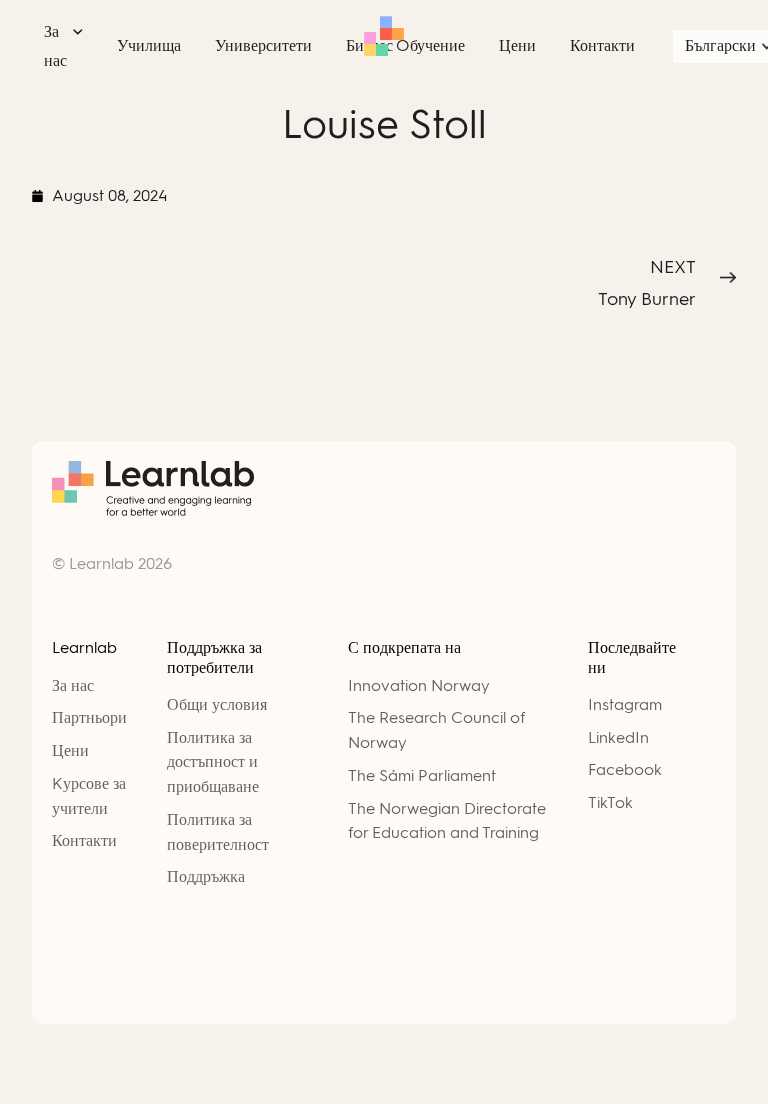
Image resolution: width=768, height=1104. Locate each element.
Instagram (625, 704)
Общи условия (217, 704)
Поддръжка (206, 876)
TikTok (610, 802)
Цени (70, 750)
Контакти (84, 840)
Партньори (89, 717)
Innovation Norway (419, 685)
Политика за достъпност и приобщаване (213, 762)
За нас (73, 685)
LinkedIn (618, 737)
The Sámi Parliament (422, 775)
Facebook (625, 769)
